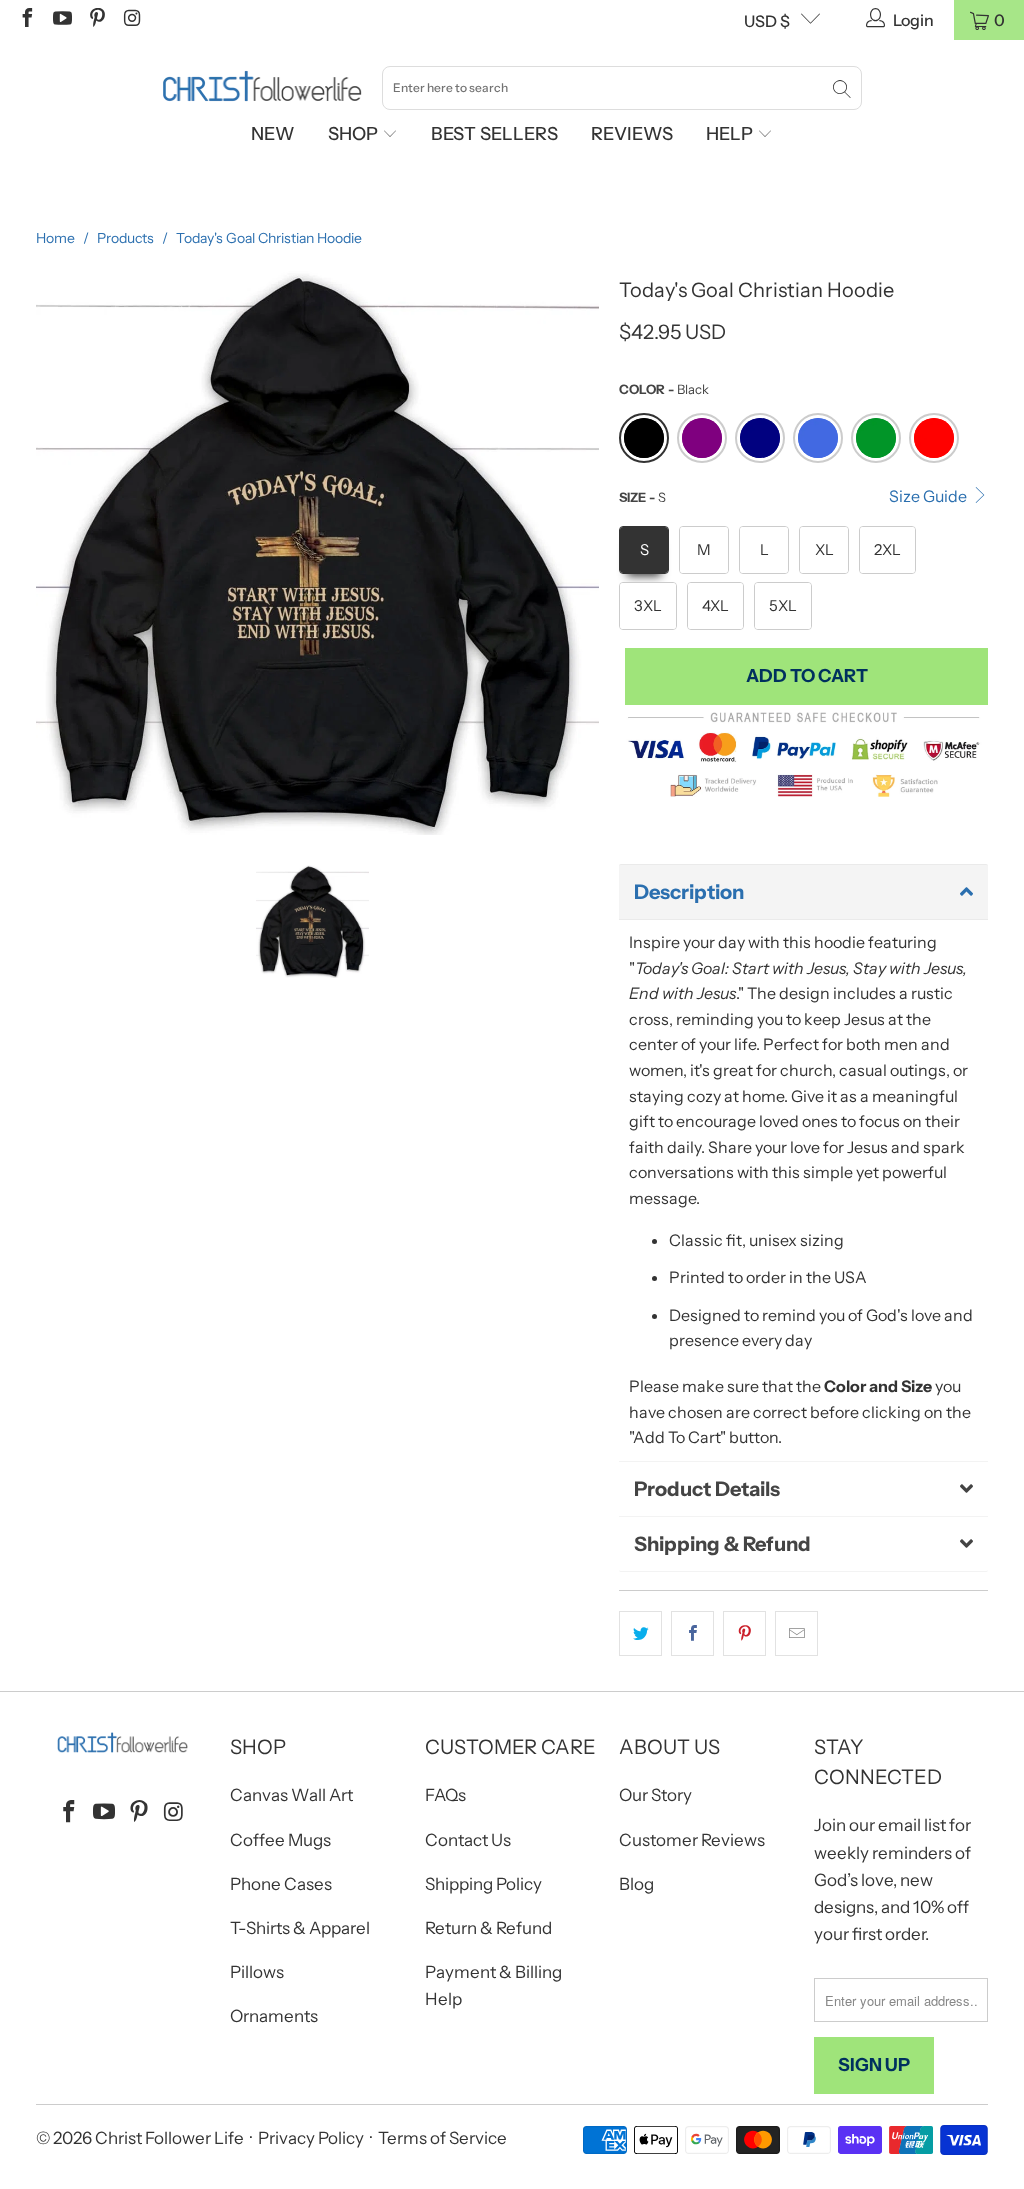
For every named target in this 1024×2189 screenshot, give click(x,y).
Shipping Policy (483, 1884)
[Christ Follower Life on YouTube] (61, 20)
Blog (636, 1884)
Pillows (257, 1972)
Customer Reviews (692, 1840)
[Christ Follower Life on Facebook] (26, 20)
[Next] (584, 553)
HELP (731, 134)
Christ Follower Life (169, 2138)
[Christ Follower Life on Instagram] (131, 20)
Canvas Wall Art (291, 1795)
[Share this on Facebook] (692, 1634)
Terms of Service (442, 2138)
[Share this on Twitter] (640, 1634)
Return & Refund (488, 1928)
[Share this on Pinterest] (744, 1634)
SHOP (355, 134)
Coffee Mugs (280, 1840)
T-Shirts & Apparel (300, 1928)
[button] (803, 892)
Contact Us (468, 1840)
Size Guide (929, 496)
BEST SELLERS (494, 134)
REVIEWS (632, 134)
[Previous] (51, 553)
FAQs (445, 1795)
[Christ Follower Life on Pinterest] (96, 20)
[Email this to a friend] (796, 1634)
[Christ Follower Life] (262, 87)
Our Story (655, 1795)
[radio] (644, 438)
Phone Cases (281, 1884)
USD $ (767, 21)
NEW (273, 134)
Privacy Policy (311, 2138)
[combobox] (622, 88)
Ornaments (274, 2016)
